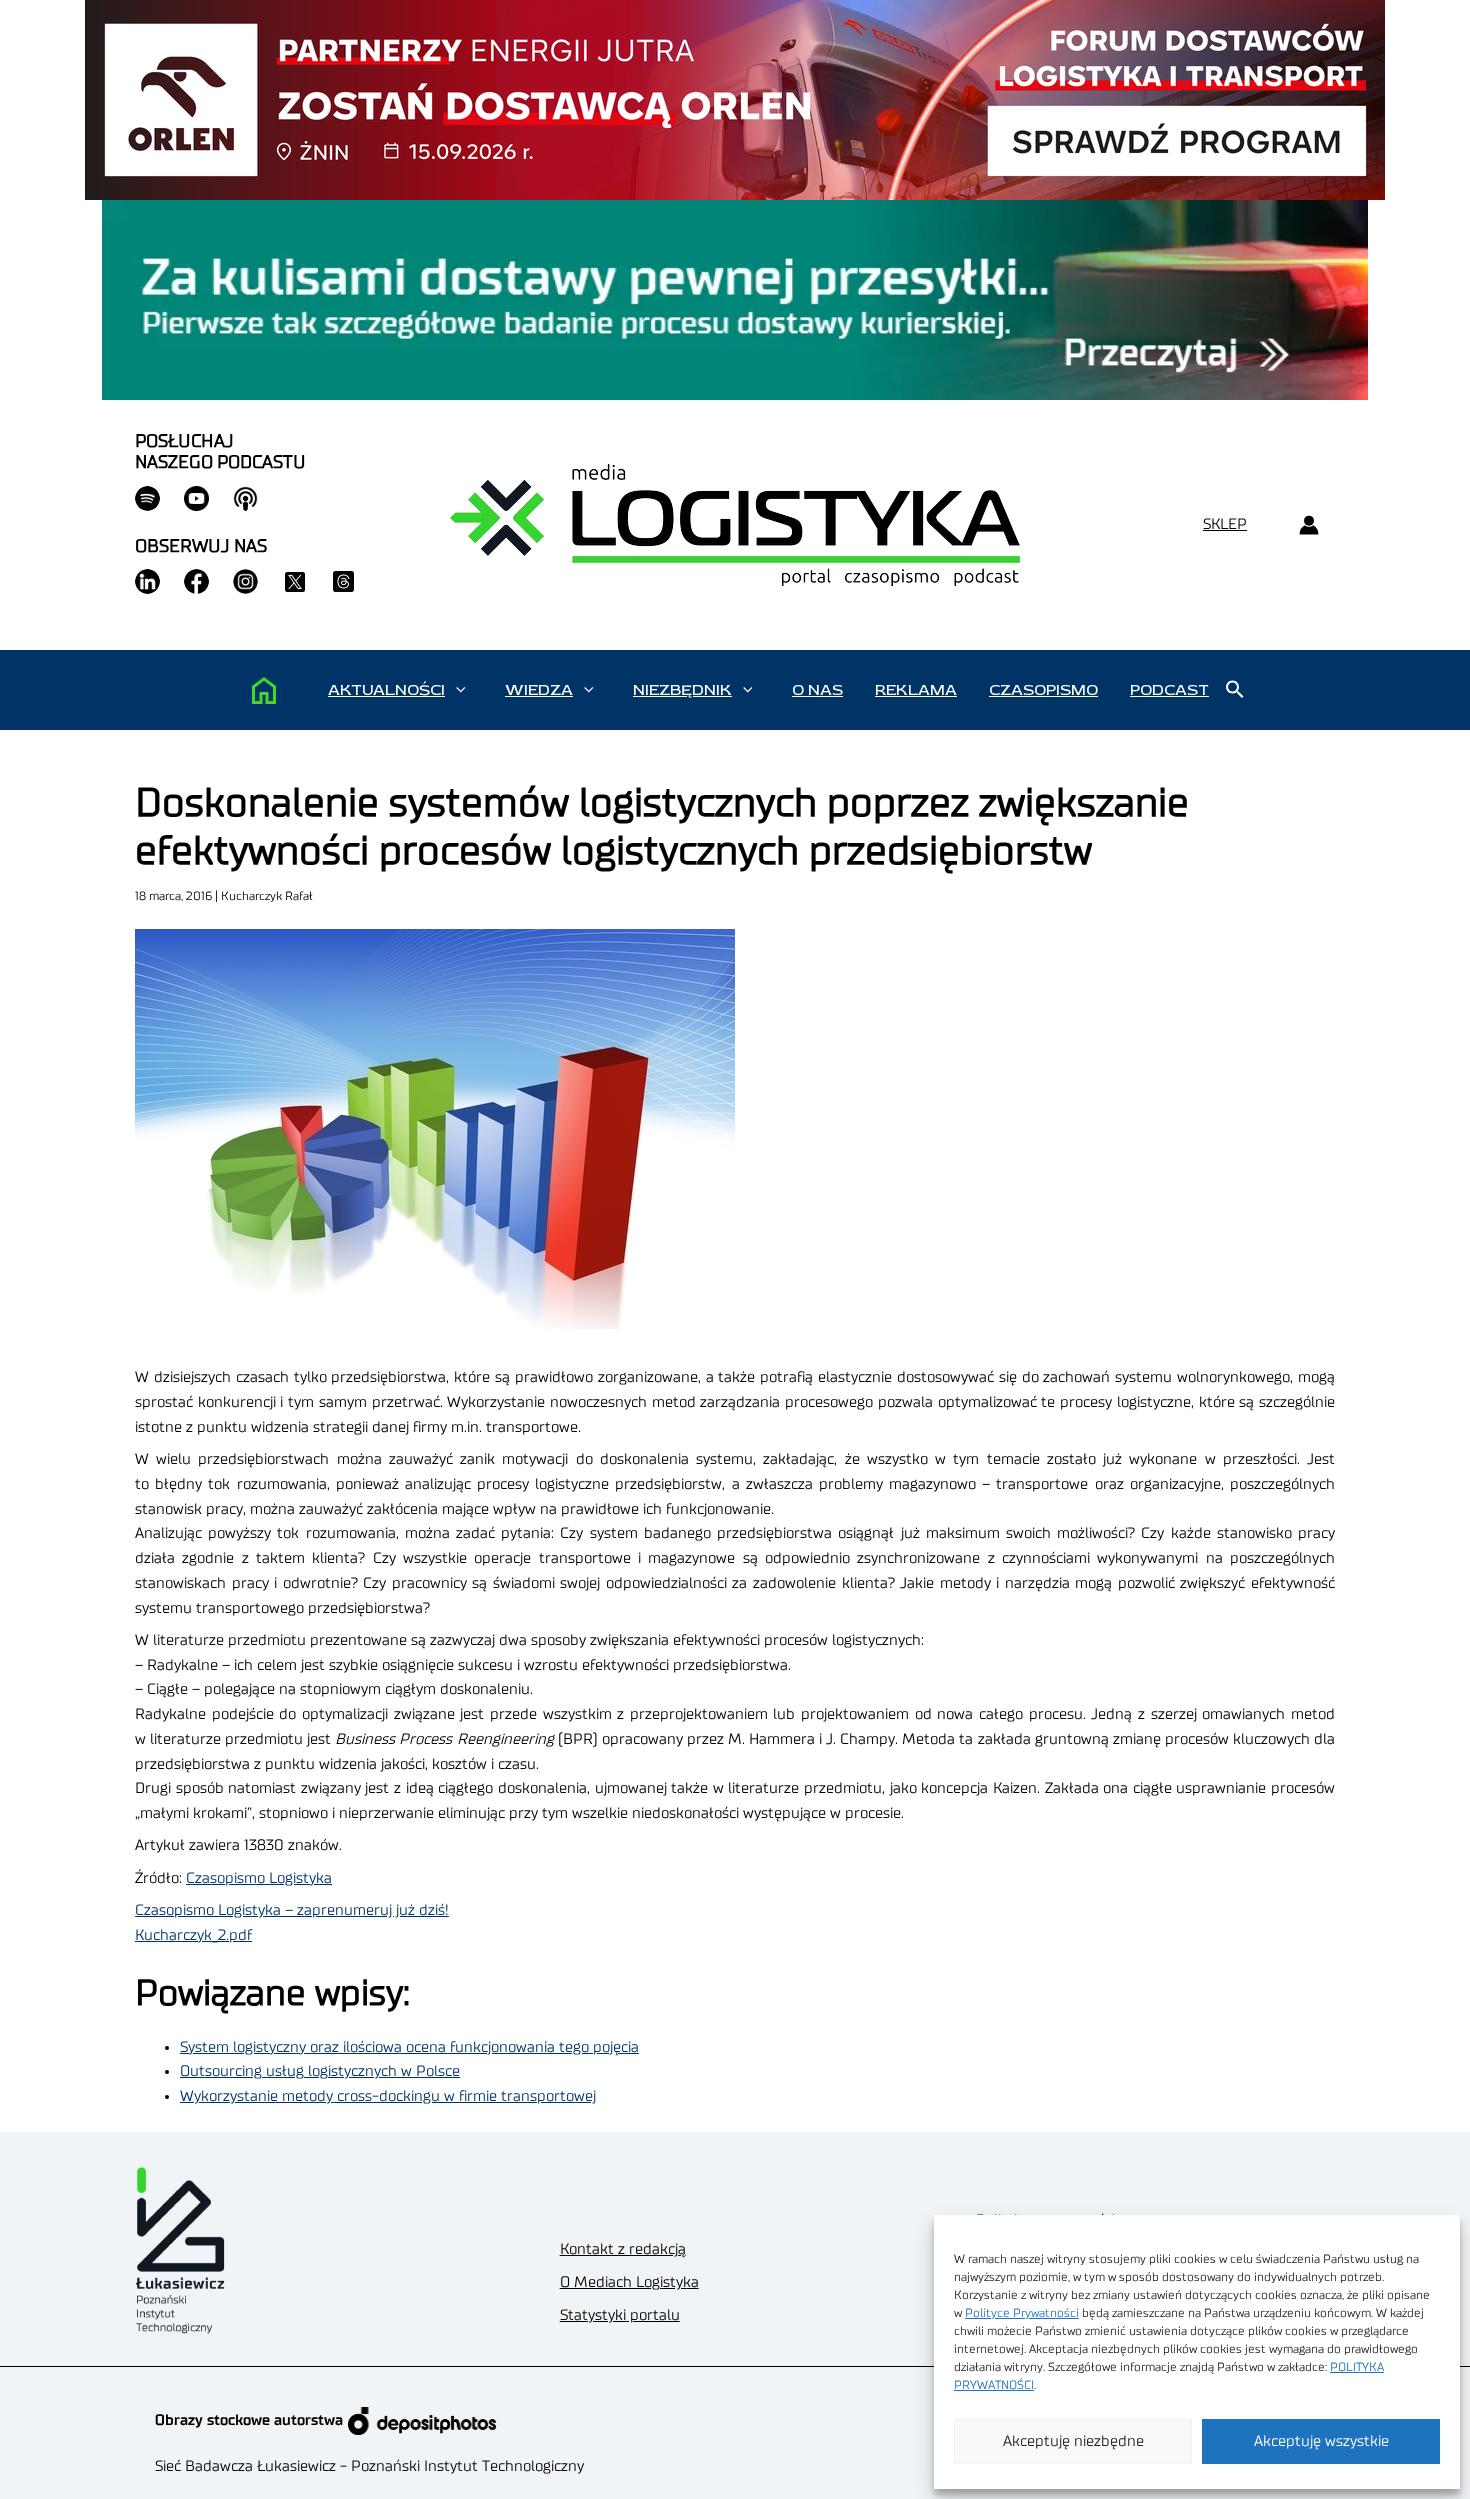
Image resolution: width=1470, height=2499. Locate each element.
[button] (460, 690)
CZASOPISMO (1043, 690)
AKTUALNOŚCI (386, 690)
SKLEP (1225, 524)
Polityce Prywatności (1022, 2313)
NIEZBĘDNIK (682, 690)
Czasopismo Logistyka (259, 1878)
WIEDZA (539, 690)
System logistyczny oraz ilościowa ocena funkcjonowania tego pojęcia (409, 2047)
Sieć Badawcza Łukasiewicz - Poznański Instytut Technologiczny (369, 2466)
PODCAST (1169, 690)
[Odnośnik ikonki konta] (1308, 525)
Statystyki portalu (620, 2315)
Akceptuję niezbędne (1073, 2441)
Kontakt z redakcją (623, 2249)
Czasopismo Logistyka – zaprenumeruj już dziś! (292, 1910)
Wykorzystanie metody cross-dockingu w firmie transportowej (388, 2096)
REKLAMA (916, 690)
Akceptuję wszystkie (1321, 2441)
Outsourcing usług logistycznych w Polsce (320, 2071)
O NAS (817, 690)
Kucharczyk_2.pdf (193, 1935)
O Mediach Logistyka (629, 2282)
